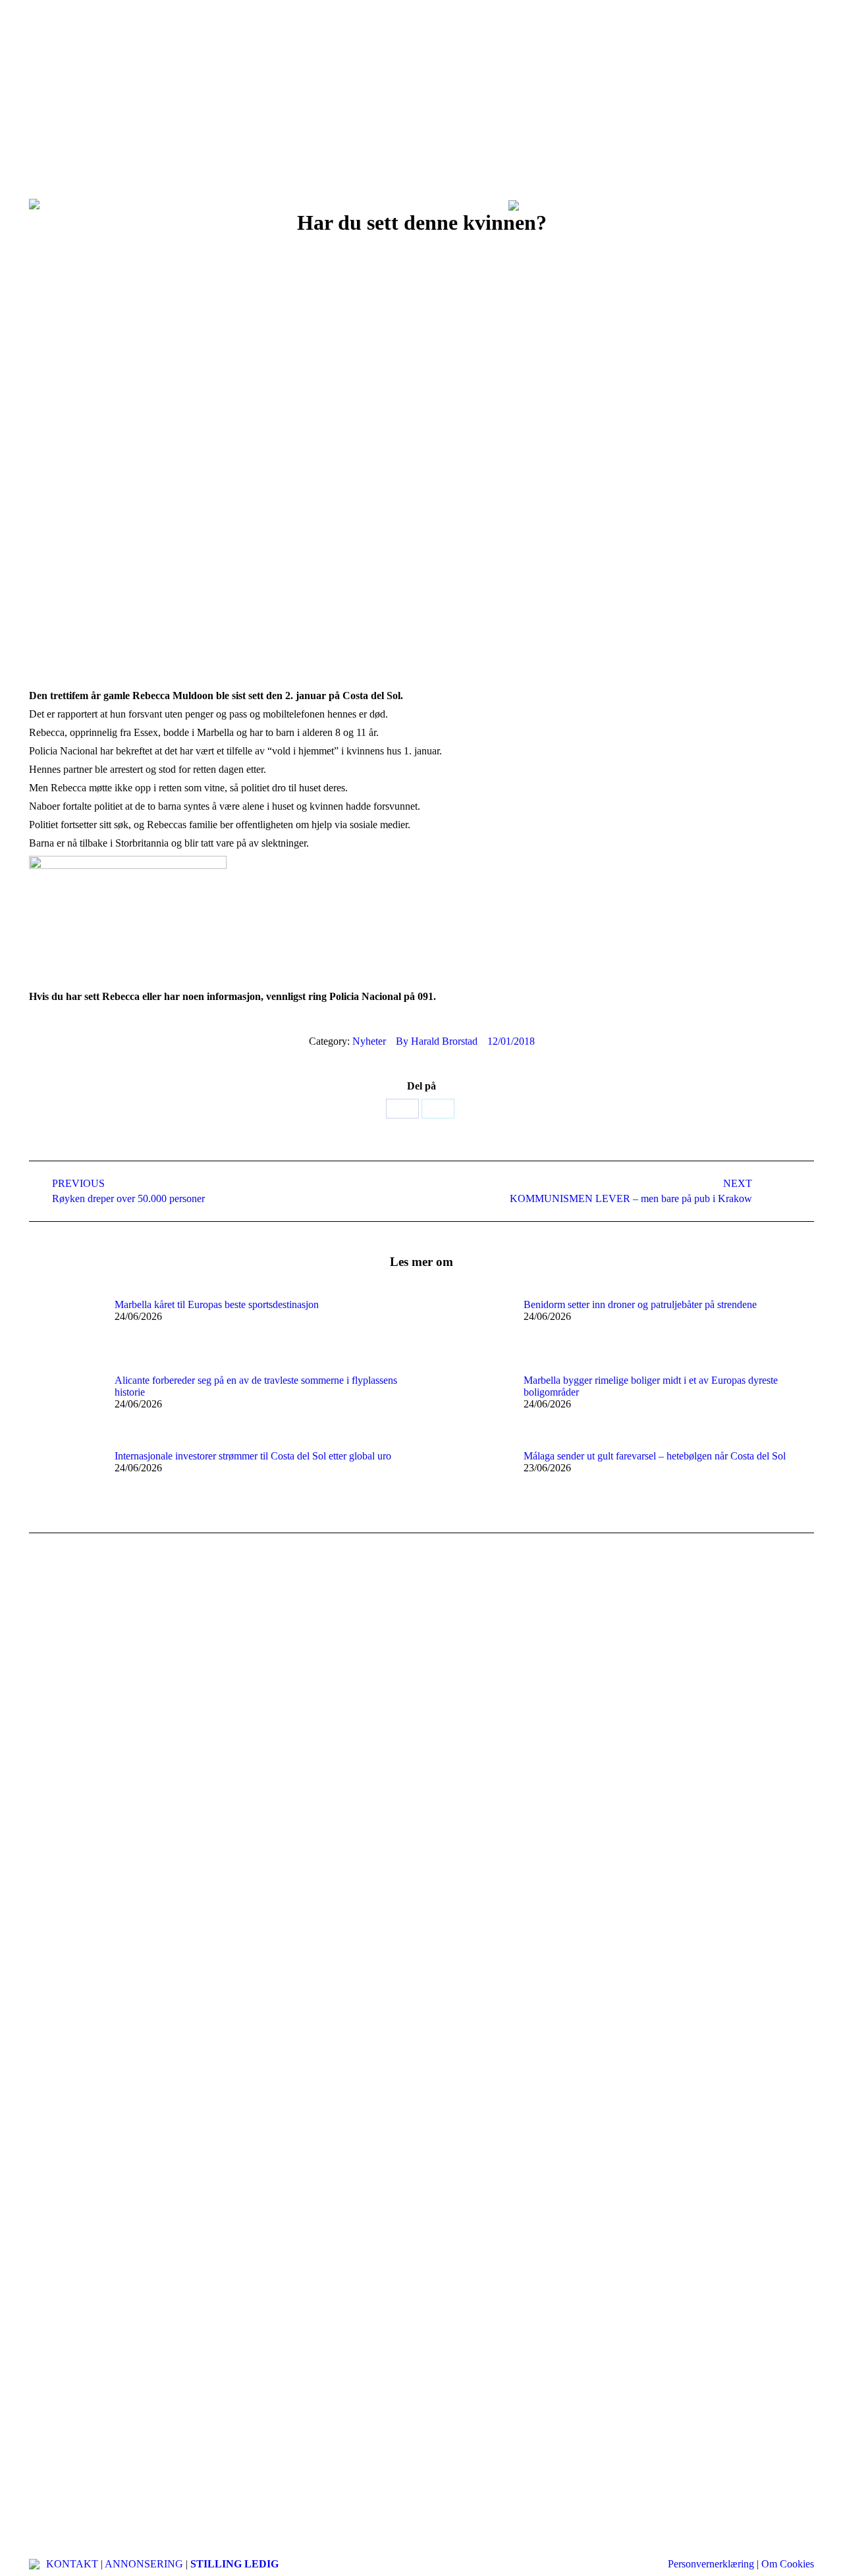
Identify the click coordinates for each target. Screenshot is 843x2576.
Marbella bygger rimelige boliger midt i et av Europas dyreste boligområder (651, 1386)
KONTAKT (72, 2564)
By (437, 1041)
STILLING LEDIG (234, 2564)
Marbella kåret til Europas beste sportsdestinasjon (217, 1304)
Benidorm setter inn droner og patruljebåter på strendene (640, 1304)
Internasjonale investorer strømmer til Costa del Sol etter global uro (253, 1456)
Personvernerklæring (711, 2564)
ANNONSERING (144, 2564)
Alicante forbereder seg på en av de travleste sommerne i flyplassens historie (256, 1386)
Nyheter (369, 1041)
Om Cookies (788, 2564)
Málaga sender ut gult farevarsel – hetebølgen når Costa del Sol (655, 1456)
